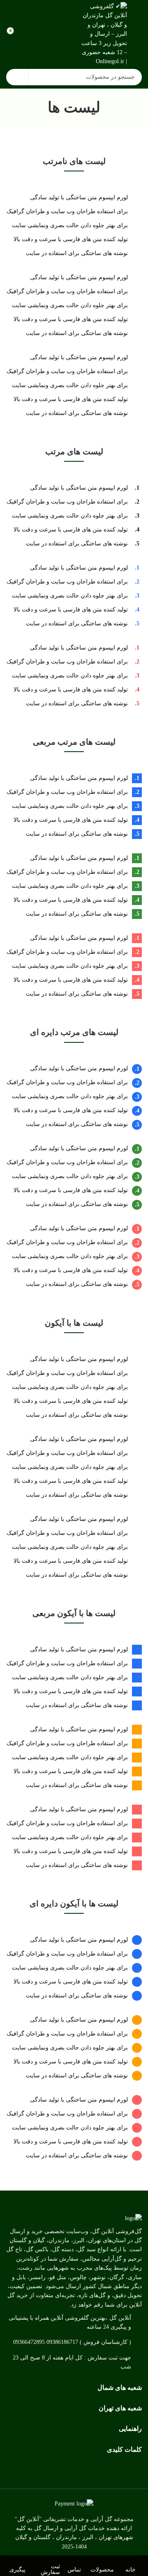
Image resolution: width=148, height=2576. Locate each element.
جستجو (17, 77)
